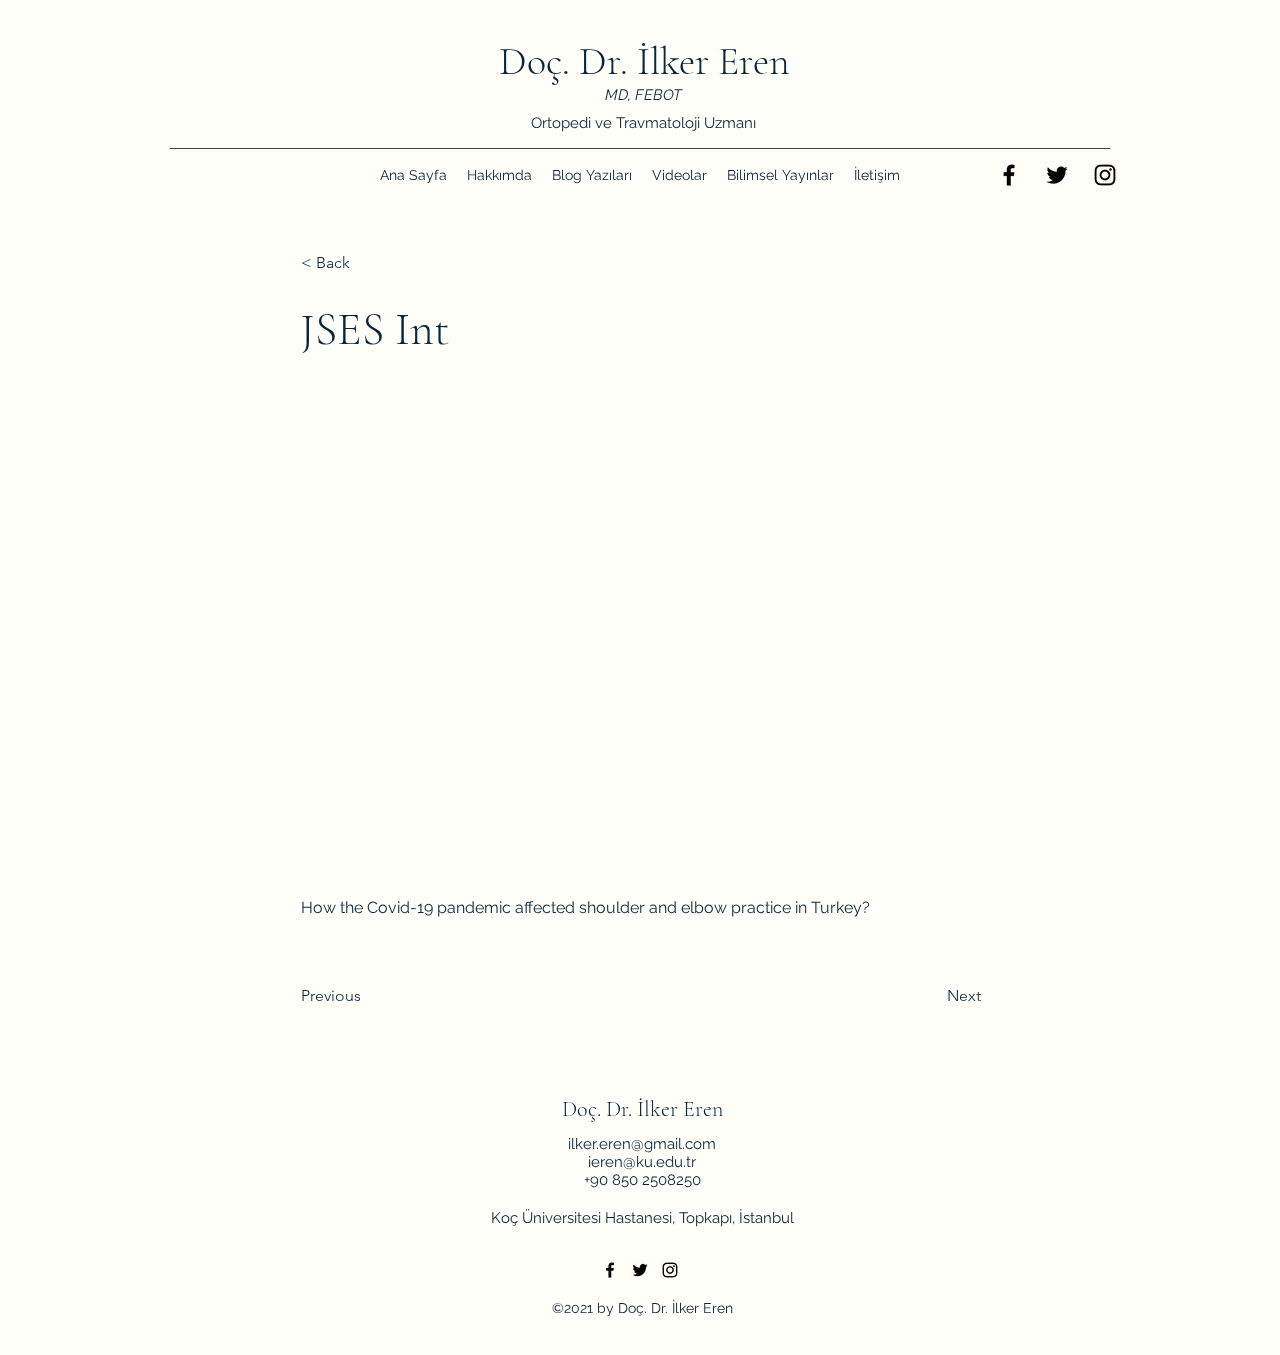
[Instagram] (1105, 175)
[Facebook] (1009, 175)
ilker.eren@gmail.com (642, 1144)
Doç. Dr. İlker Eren (644, 61)
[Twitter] (1057, 175)
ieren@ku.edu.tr (642, 1162)
